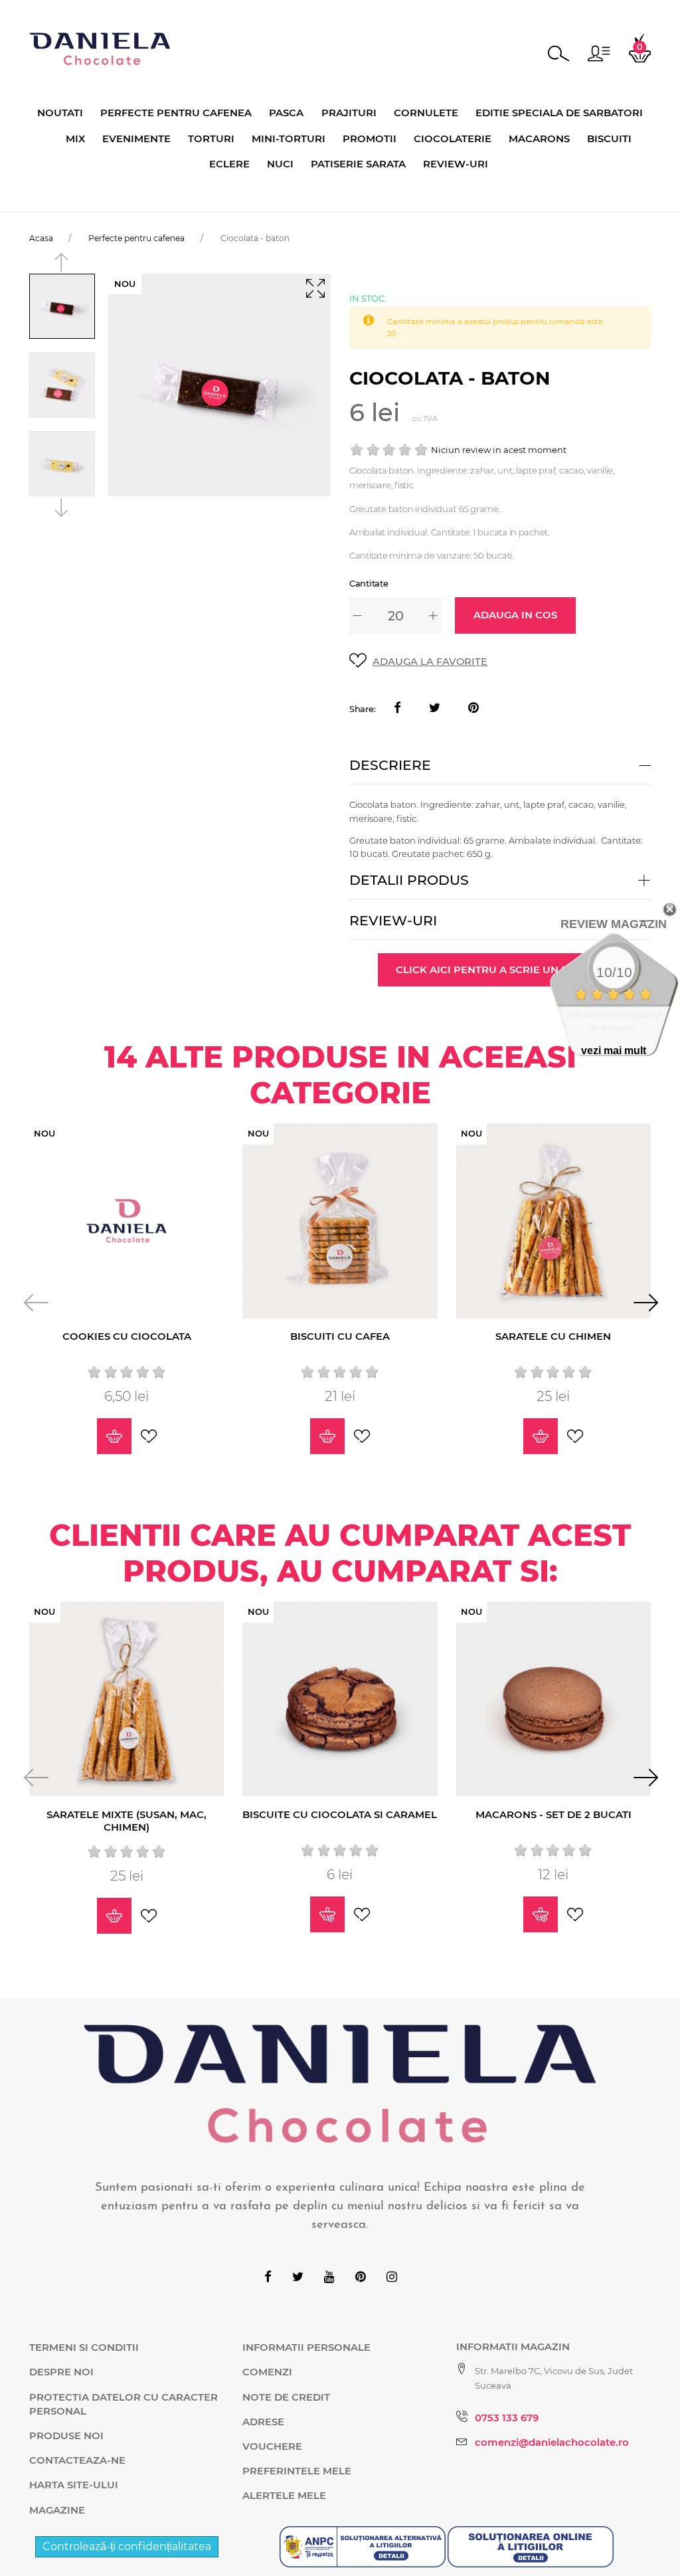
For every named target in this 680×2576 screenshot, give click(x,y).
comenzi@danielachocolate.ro (552, 2442)
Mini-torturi (289, 139)
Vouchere (272, 2446)
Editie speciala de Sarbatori (559, 113)
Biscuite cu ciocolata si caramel (340, 1815)
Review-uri (456, 164)
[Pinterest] (473, 709)
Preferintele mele (297, 2471)
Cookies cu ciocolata (127, 1336)
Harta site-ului (74, 2485)
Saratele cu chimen (553, 1336)
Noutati (60, 113)
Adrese (263, 2422)
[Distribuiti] (397, 709)
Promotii (370, 139)
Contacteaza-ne (77, 2460)
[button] (599, 53)
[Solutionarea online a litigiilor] (531, 2545)
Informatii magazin (513, 2347)
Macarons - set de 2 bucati (553, 1815)
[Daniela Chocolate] (100, 48)
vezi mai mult (614, 1051)
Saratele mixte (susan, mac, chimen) (127, 1821)
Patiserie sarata (358, 164)
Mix (75, 139)
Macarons (539, 139)
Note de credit (286, 2397)
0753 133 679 (507, 2418)
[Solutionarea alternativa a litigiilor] (364, 2545)
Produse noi (66, 2436)
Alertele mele (284, 2496)
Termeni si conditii (84, 2347)
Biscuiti (609, 139)
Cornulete (426, 113)
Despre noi (61, 2372)
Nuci (280, 164)
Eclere (229, 164)
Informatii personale (306, 2347)
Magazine (57, 2510)
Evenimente (136, 139)
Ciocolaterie (453, 139)
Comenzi (267, 2372)
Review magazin (614, 924)
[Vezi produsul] (327, 1914)
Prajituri (349, 113)
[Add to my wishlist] (149, 1436)
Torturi (211, 139)
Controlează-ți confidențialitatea (127, 2546)
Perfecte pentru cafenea (176, 113)
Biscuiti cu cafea (340, 1336)
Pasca (286, 113)
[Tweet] (435, 709)
